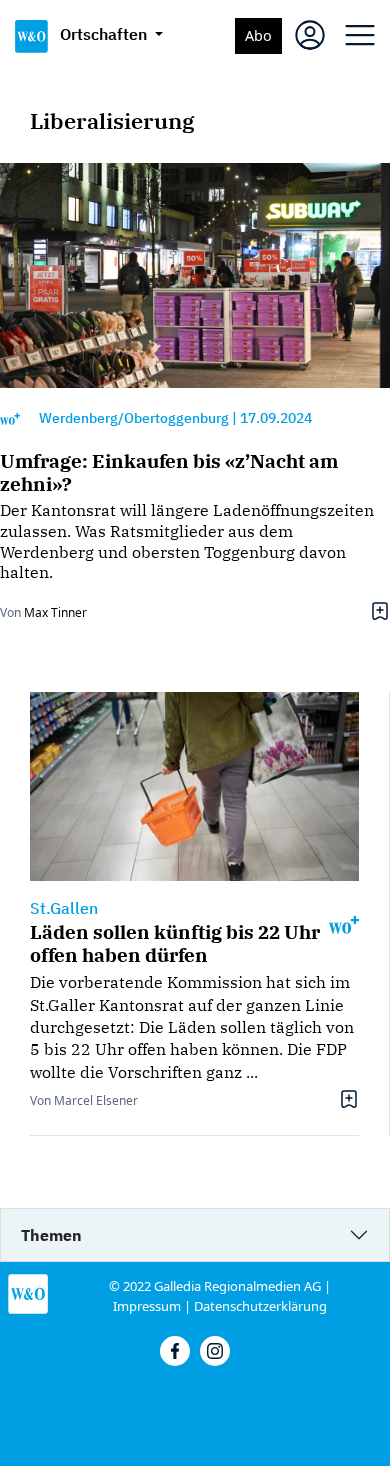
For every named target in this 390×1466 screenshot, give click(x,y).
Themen (51, 1235)
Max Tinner (55, 612)
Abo (258, 35)
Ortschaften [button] (105, 34)
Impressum (147, 1306)
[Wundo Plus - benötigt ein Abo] (10, 418)
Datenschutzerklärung (260, 1306)
